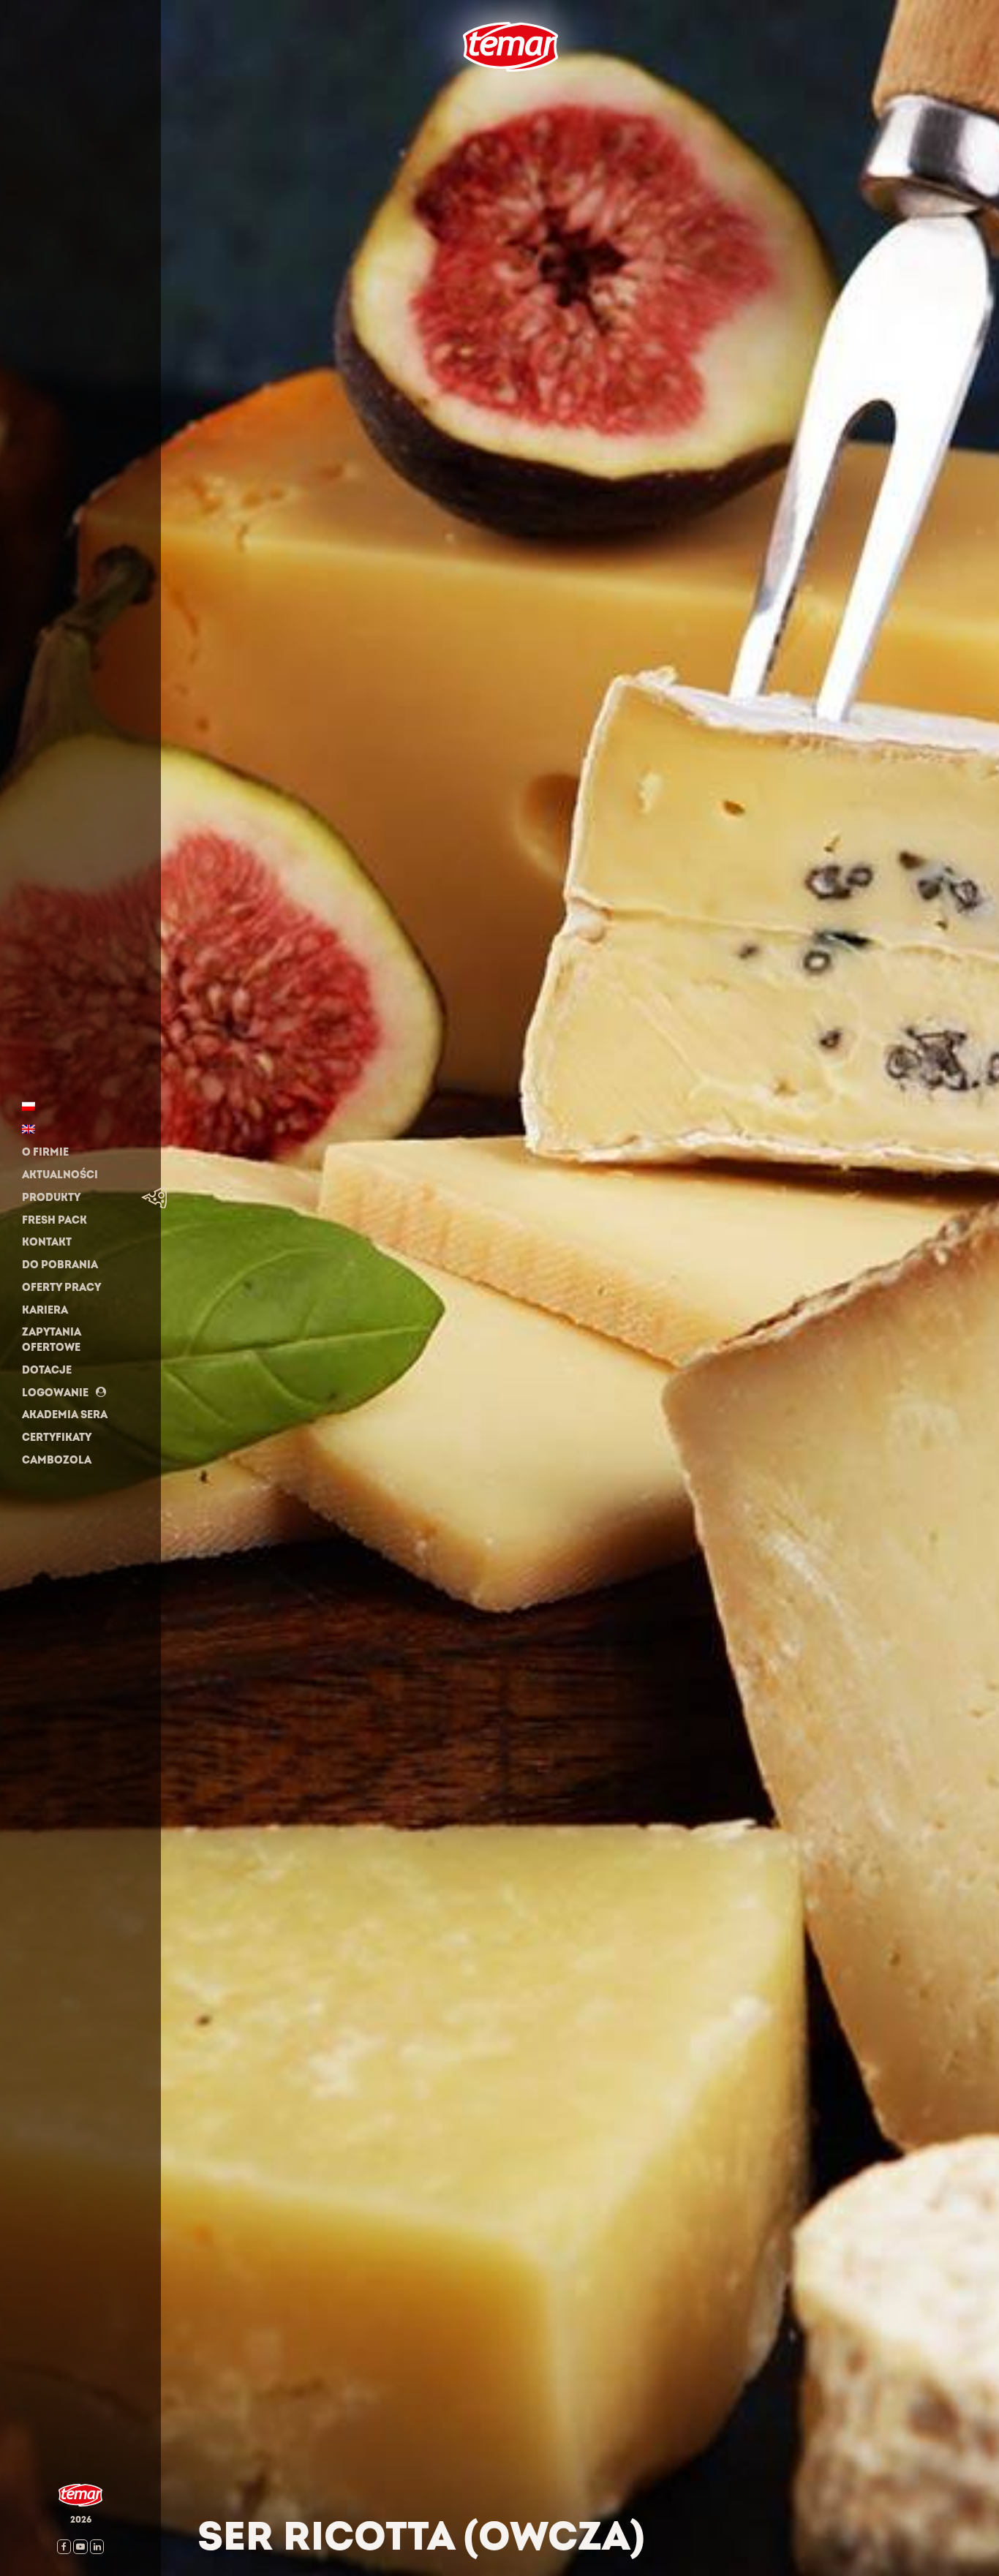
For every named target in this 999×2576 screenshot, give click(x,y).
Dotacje (47, 1370)
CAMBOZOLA (57, 1460)
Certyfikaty (57, 1438)
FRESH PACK (54, 1220)
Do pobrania (60, 1265)
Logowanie (55, 1392)
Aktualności (60, 1175)
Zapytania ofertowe (52, 1340)
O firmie (45, 1152)
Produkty (51, 1198)
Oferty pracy (61, 1288)
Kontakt (47, 1242)
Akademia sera (65, 1415)
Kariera (45, 1310)
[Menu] (451, 94)
